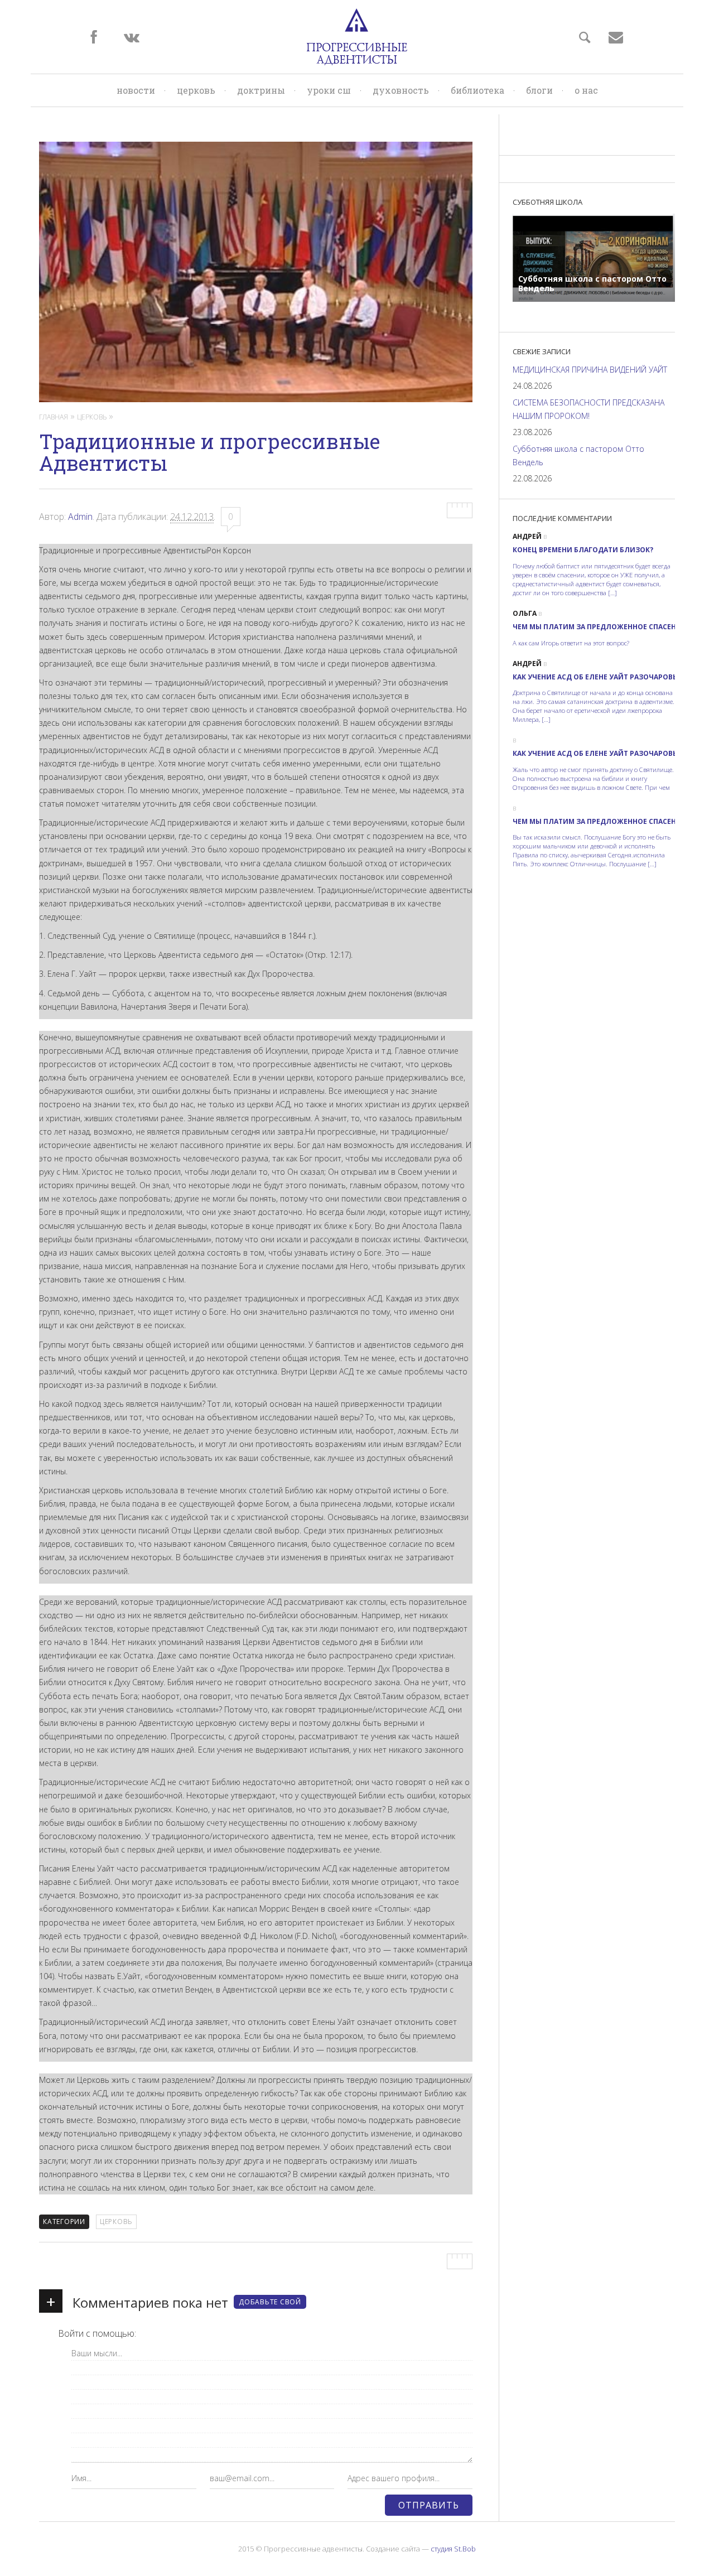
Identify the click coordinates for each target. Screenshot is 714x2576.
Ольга (525, 613)
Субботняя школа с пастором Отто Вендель (578, 455)
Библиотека (477, 90)
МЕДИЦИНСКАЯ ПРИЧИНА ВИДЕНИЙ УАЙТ (590, 370)
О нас (586, 90)
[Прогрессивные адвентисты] (357, 37)
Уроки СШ (329, 90)
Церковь (196, 90)
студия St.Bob (453, 2549)
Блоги (539, 90)
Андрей (527, 536)
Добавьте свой (270, 2302)
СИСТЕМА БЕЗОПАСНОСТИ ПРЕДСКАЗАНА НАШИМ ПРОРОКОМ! (588, 409)
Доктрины (261, 90)
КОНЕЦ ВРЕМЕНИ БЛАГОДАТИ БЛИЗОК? (583, 550)
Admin (80, 517)
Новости (136, 90)
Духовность (401, 90)
